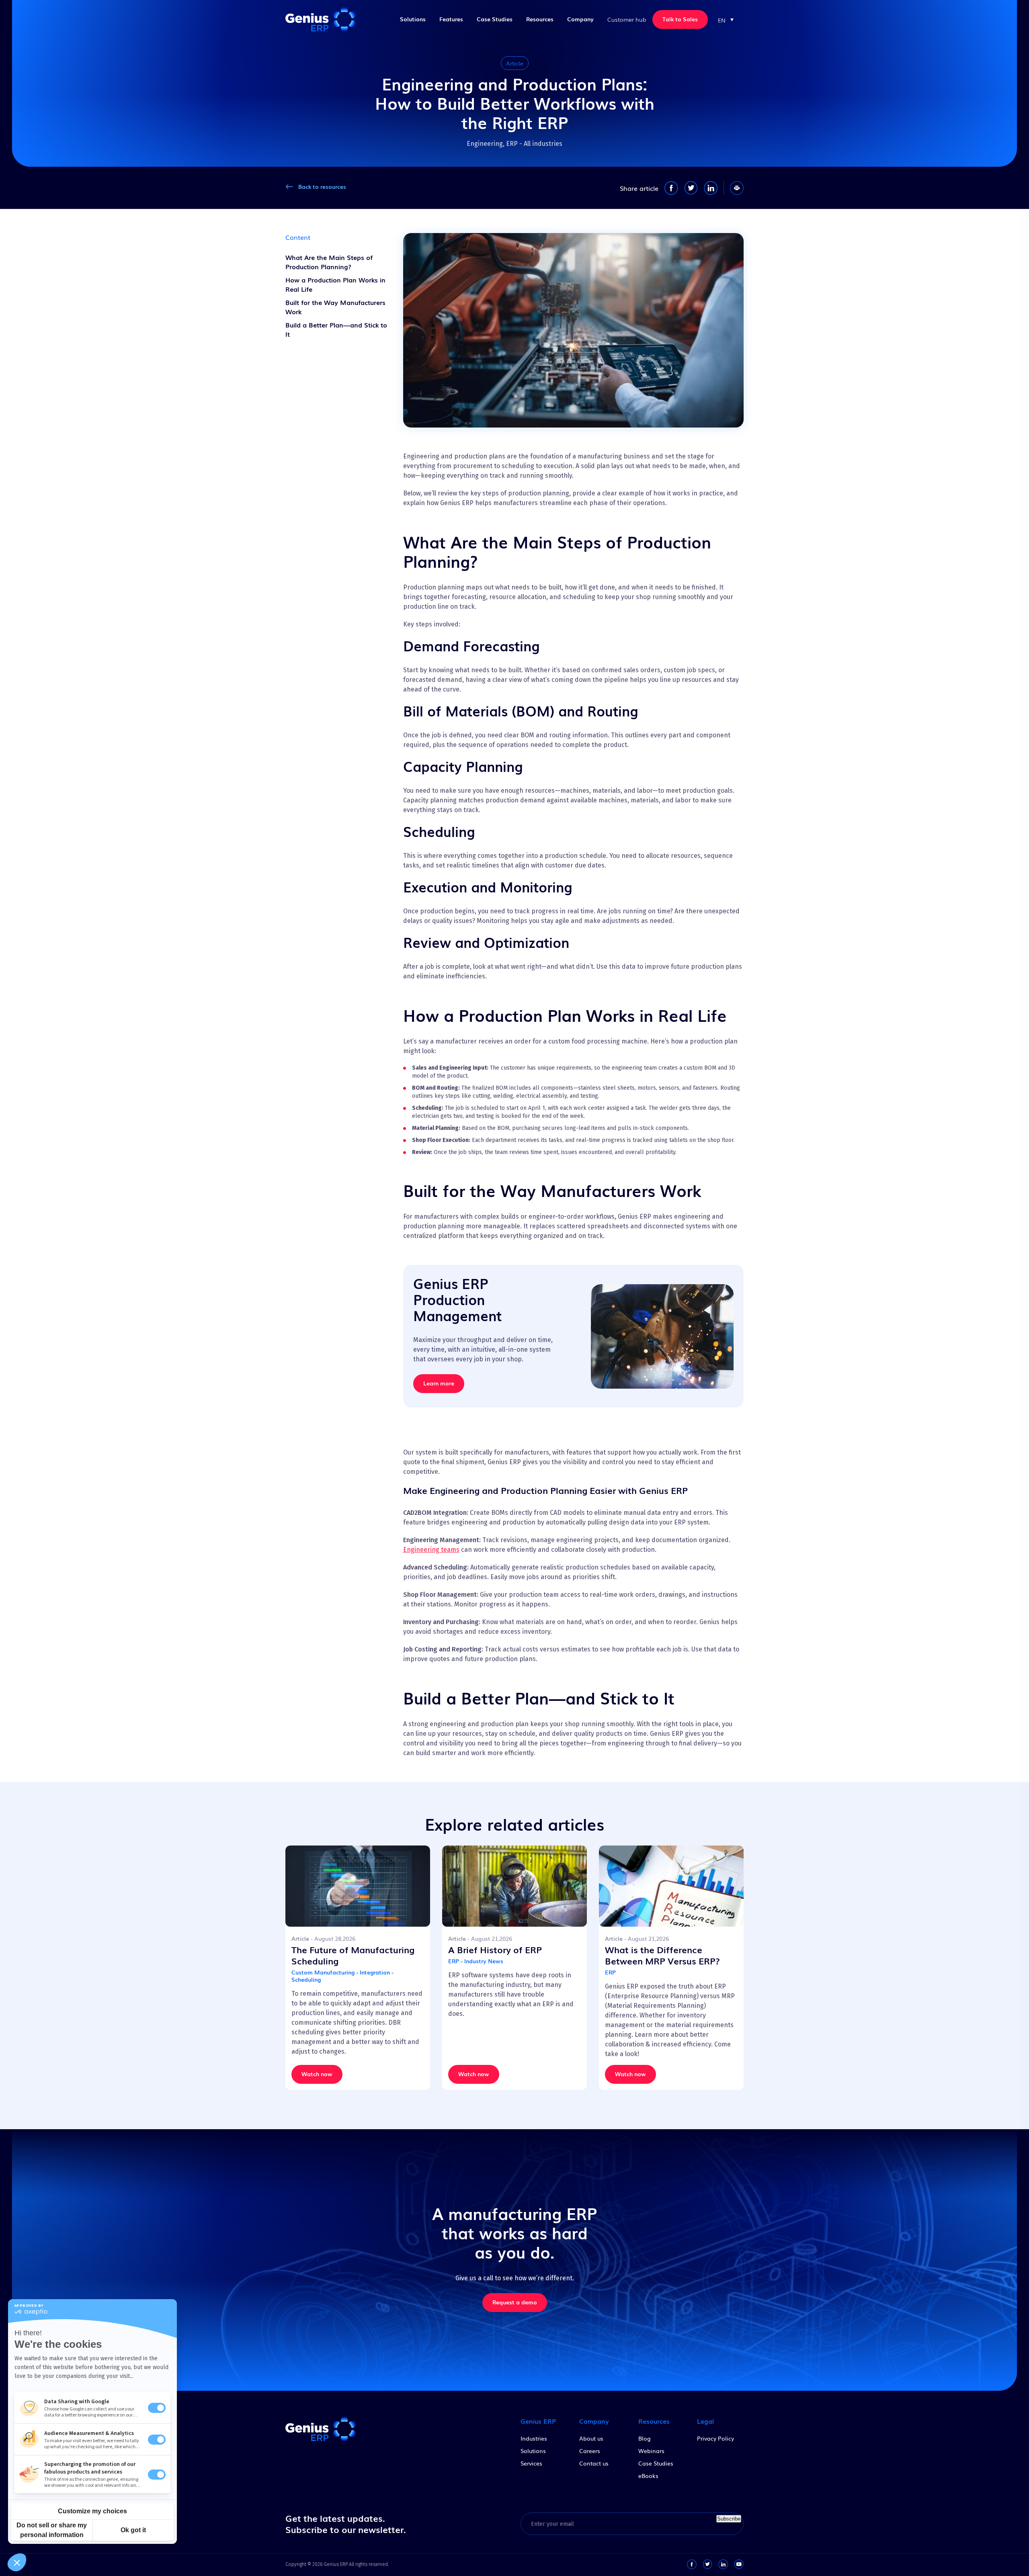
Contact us (594, 2463)
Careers (590, 2451)
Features (451, 19)
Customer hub (627, 19)
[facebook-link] (692, 2564)
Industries (534, 2438)
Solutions (413, 19)
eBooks (648, 2476)
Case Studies (495, 19)
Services (531, 2463)
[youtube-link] (739, 2564)
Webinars (651, 2451)
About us (591, 2438)
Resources (540, 19)
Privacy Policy (715, 2438)
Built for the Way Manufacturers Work (335, 307)
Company (580, 19)
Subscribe (729, 2519)
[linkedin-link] (723, 2564)
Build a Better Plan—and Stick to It (336, 329)
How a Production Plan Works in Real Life (335, 284)
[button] (726, 19)
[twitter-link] (707, 2564)
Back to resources (322, 186)
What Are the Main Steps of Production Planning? (329, 262)
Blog (645, 2438)
